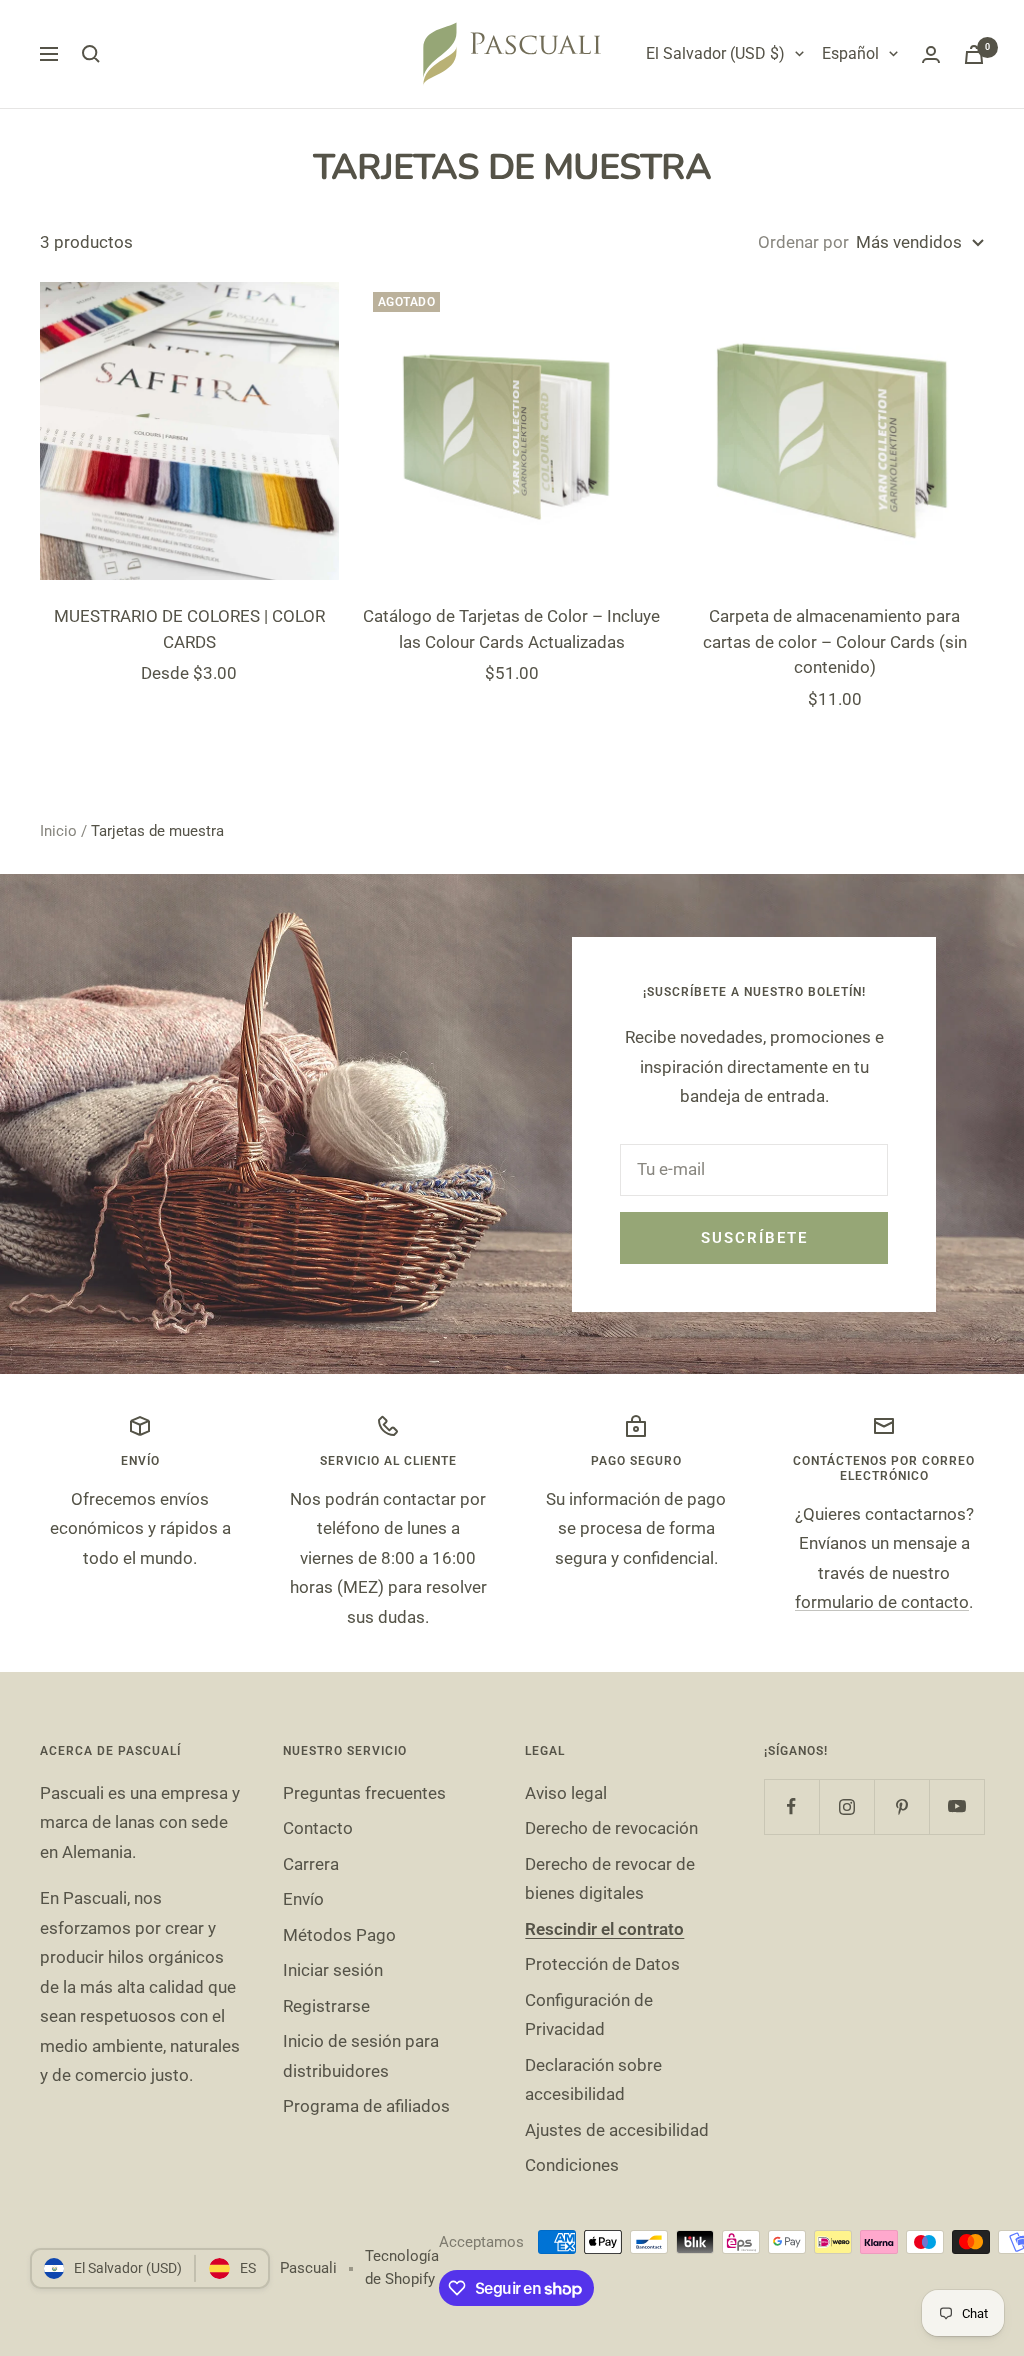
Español (850, 53)
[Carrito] (974, 54)
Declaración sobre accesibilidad (593, 2079)
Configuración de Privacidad (589, 2014)
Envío (303, 1899)
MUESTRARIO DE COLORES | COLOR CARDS (189, 629)
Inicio (58, 831)
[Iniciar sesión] (931, 54)
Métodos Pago (339, 1935)
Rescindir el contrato (604, 1929)
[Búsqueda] (91, 54)
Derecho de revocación (611, 1828)
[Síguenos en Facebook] (791, 1806)
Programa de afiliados (366, 2106)
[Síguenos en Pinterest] (901, 1806)
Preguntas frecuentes (364, 1793)
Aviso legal (566, 1793)
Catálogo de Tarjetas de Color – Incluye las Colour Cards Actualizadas (511, 629)
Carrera (311, 1864)
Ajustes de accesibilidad (617, 2130)
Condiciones (572, 2165)
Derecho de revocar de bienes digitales (610, 1878)
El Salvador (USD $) (715, 53)
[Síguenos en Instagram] (846, 1806)
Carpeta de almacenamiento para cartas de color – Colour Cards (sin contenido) (835, 641)
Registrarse (326, 2006)
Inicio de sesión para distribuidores (361, 2055)
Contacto (318, 1828)
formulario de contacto (882, 1602)
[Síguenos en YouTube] (956, 1806)
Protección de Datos (602, 1964)
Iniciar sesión (333, 1970)
